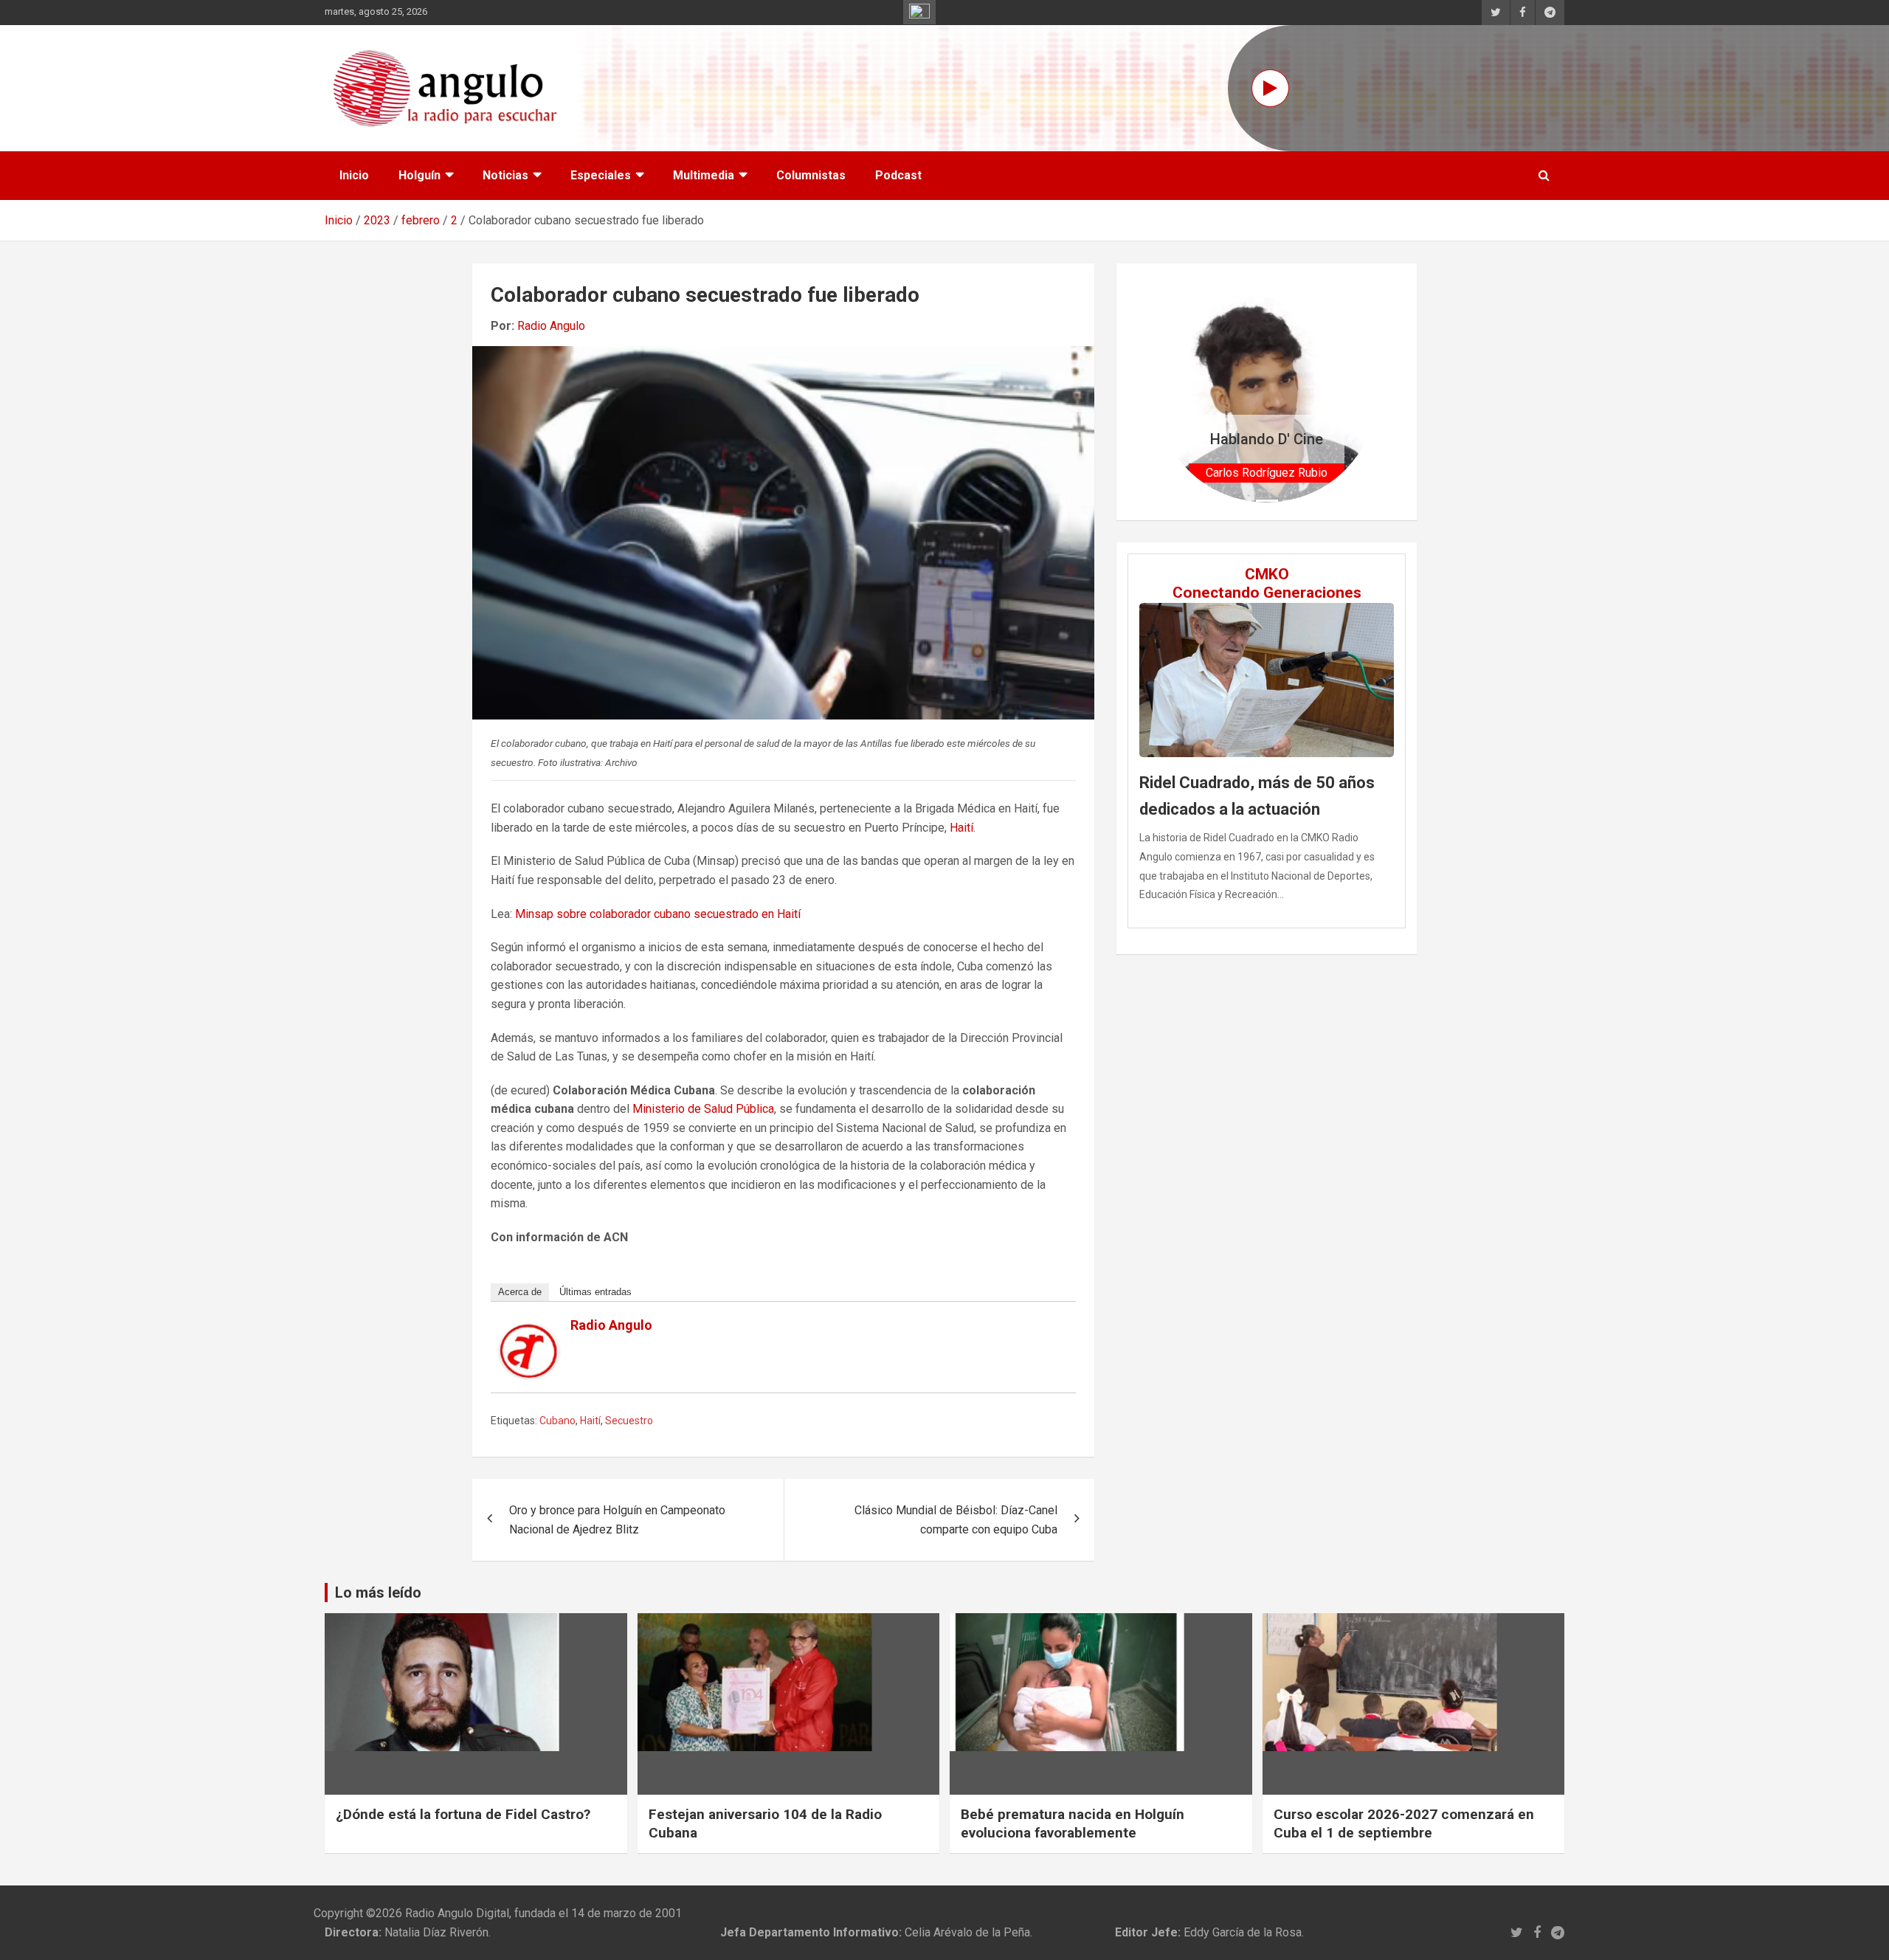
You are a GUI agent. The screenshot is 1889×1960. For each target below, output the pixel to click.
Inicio (354, 175)
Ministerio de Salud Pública (703, 1109)
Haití (961, 828)
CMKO (1267, 574)
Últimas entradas (595, 1292)
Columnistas (811, 175)
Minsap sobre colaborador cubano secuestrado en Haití (658, 914)
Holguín (419, 175)
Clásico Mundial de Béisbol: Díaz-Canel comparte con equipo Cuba (956, 1520)
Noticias (505, 175)
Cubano (557, 1421)
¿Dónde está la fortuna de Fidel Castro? (463, 1814)
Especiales (601, 175)
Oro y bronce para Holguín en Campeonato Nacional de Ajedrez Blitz (617, 1520)
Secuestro (629, 1421)
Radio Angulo (551, 326)
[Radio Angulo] (529, 1333)
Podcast (898, 175)
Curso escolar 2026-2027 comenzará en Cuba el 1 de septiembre (1404, 1823)
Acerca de (520, 1292)
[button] (1172, 391)
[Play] (1270, 88)
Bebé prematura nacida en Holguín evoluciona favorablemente (1073, 1823)
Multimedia (704, 175)
